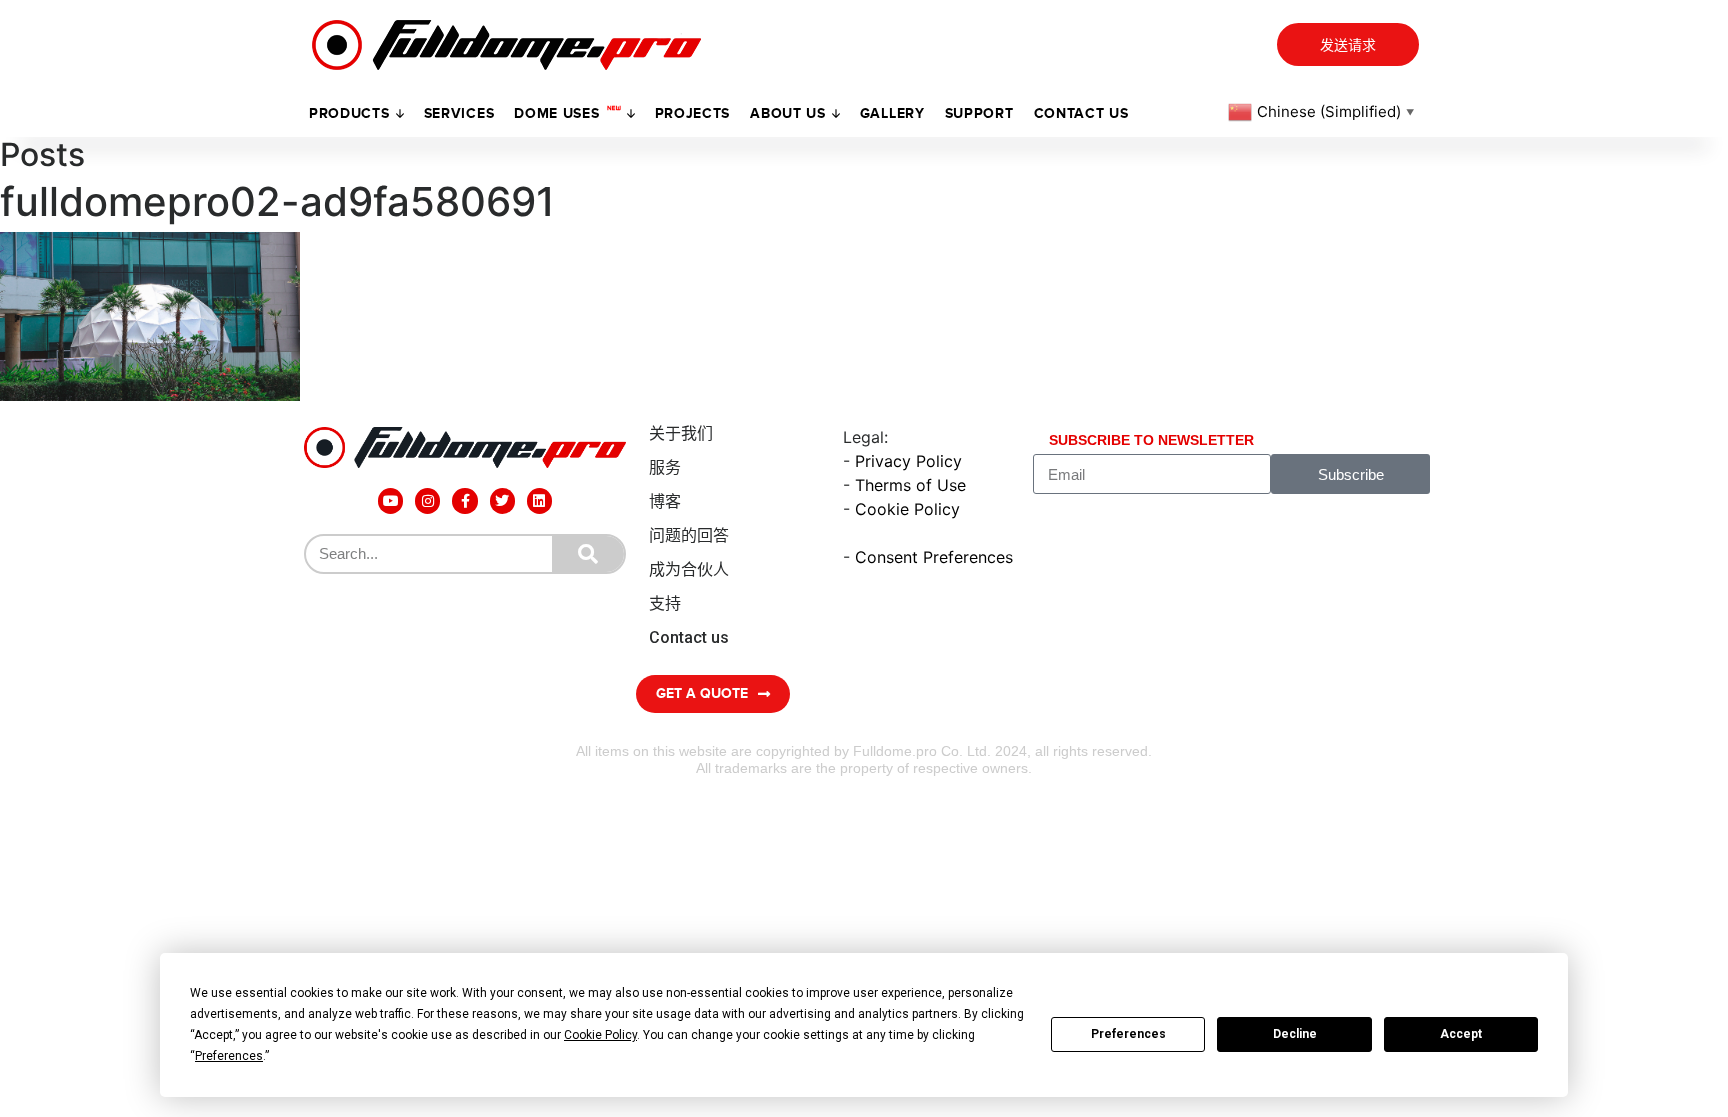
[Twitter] (502, 500)
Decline (1295, 1034)
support (979, 113)
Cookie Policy (907, 509)
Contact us (1081, 113)
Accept (1461, 1034)
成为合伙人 (689, 569)
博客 (665, 501)
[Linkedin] (539, 500)
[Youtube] (390, 500)
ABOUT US (788, 113)
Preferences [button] (229, 1056)
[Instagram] (427, 500)
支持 (665, 603)
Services (459, 113)
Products (349, 113)
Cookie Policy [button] (600, 1035)
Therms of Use (910, 485)
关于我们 (681, 433)
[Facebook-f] (464, 500)
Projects (693, 113)
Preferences (1128, 1034)
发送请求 (1348, 45)
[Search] (588, 554)
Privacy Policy (908, 461)
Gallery (892, 113)
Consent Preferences (934, 557)
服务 (665, 467)
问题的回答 (689, 535)
